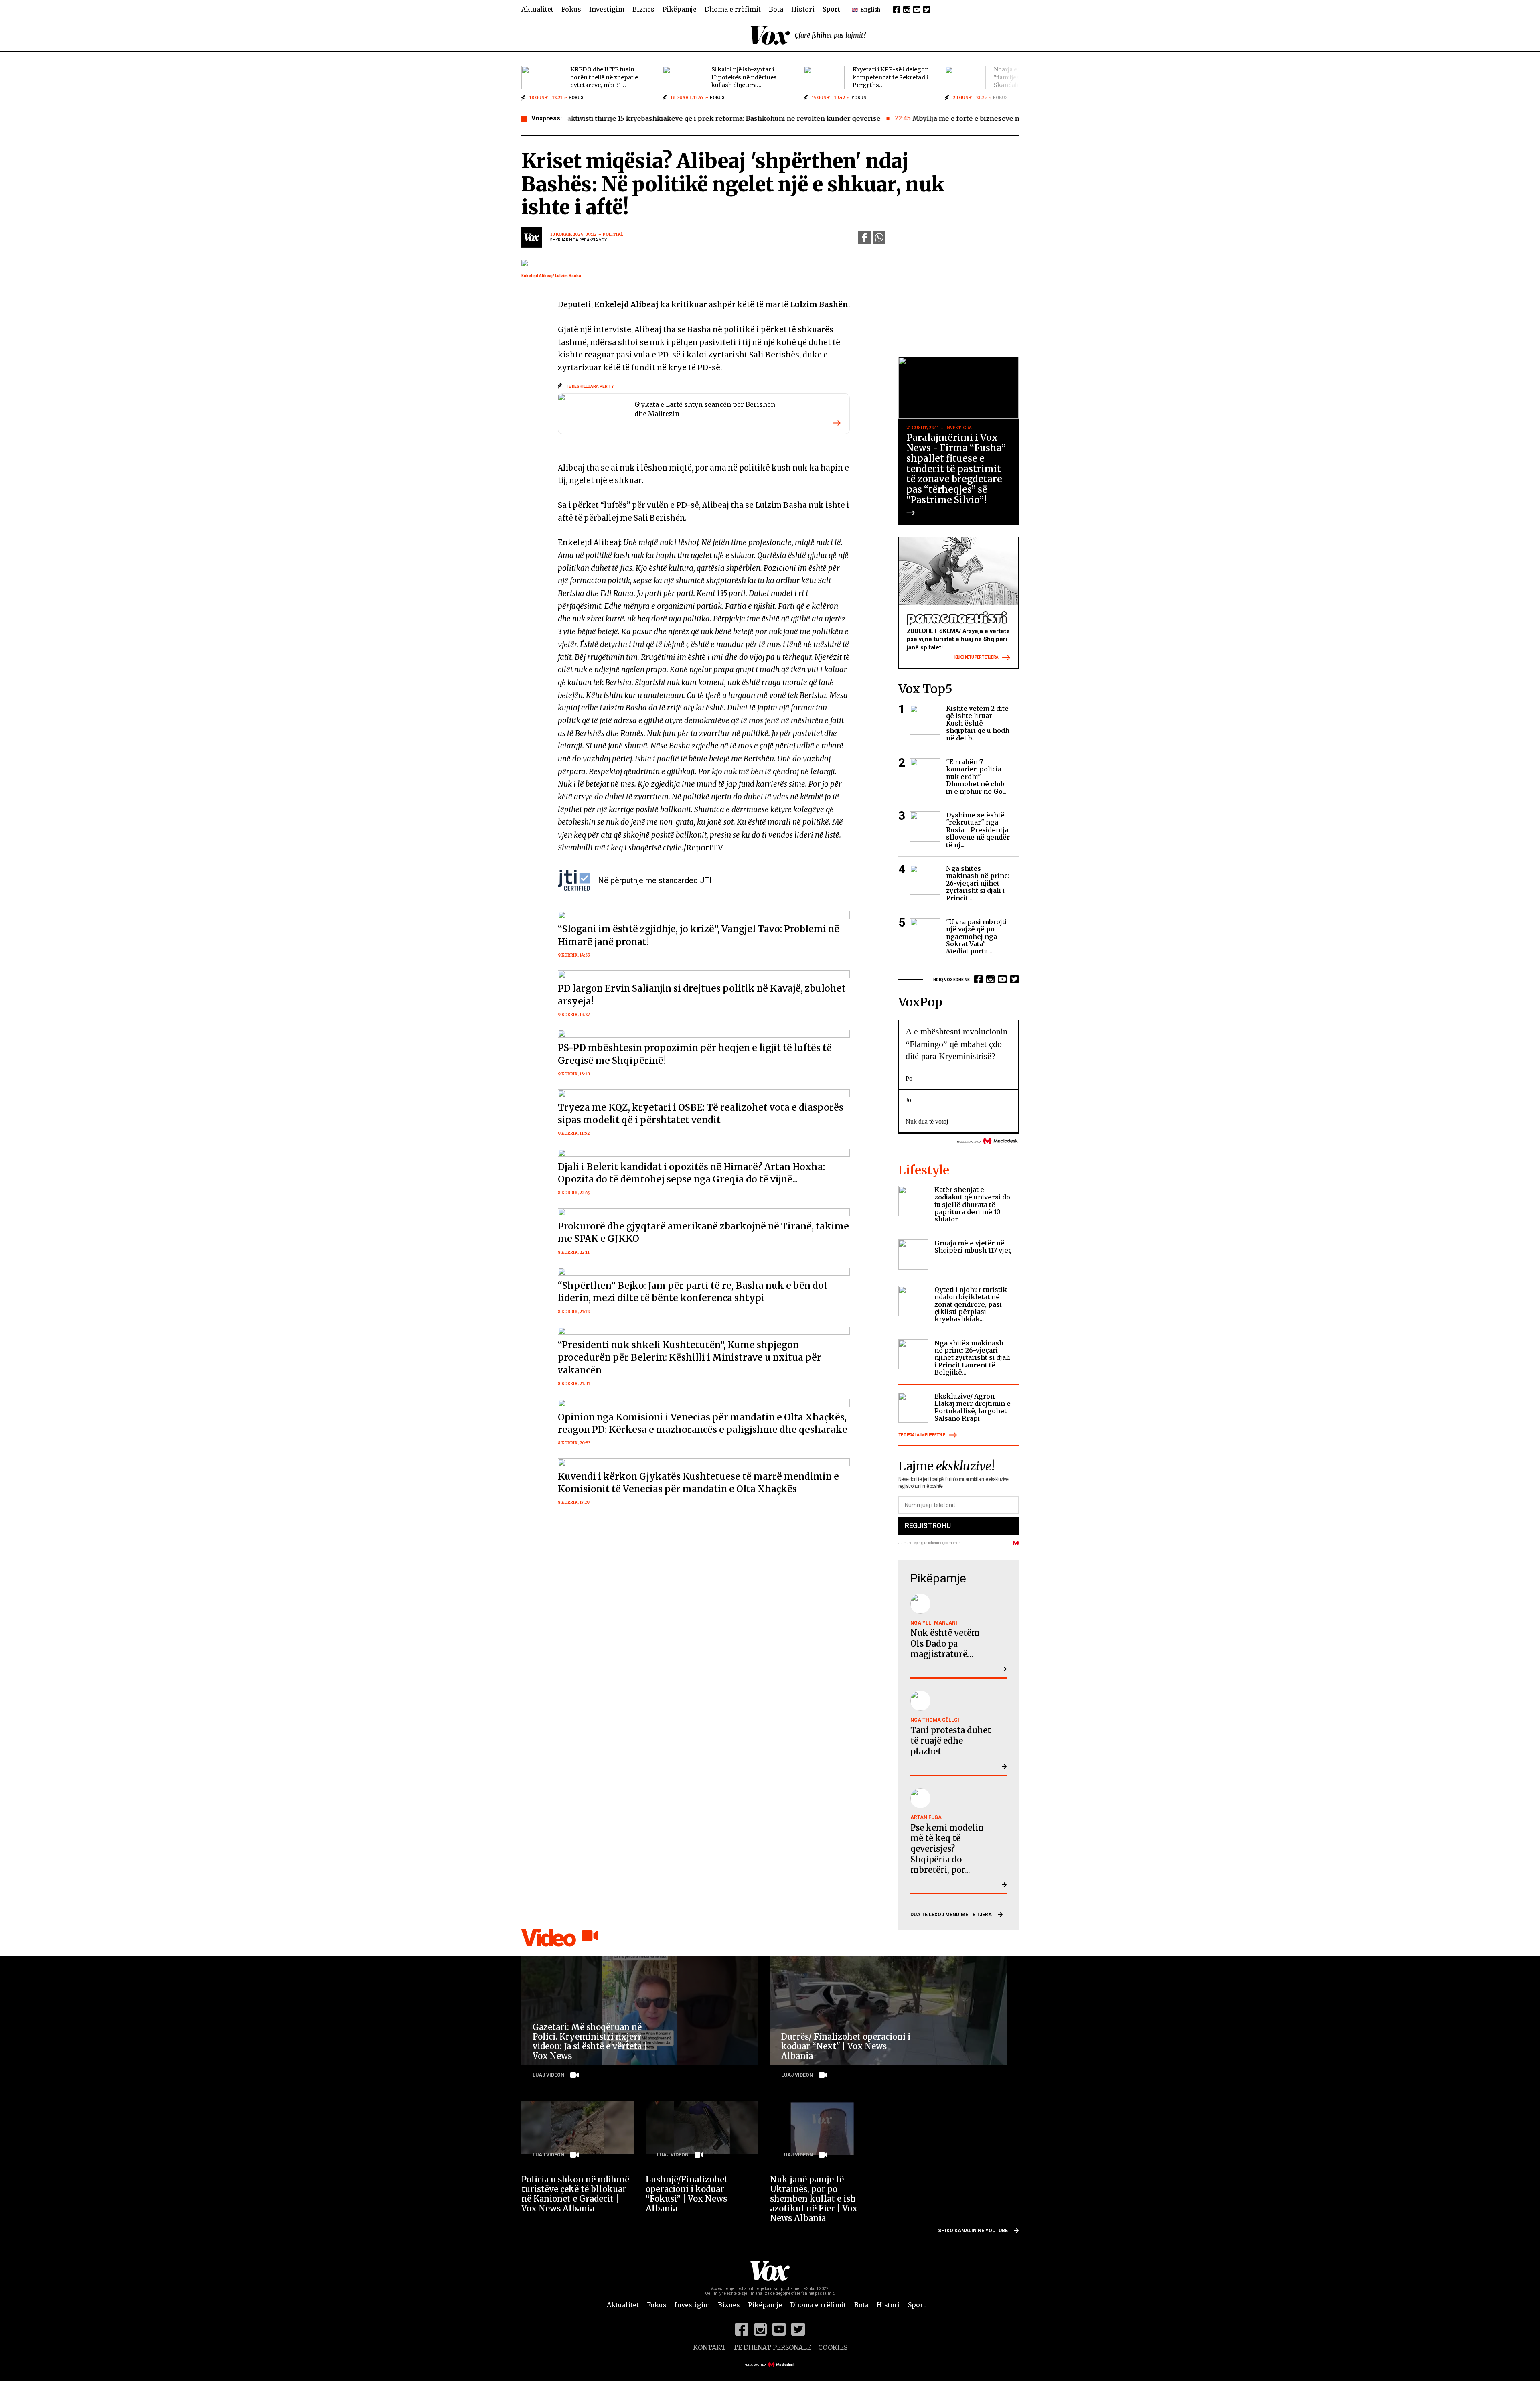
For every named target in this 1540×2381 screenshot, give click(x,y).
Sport (831, 9)
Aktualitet (537, 9)
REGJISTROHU (928, 1526)
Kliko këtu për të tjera (976, 657)
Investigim (607, 9)
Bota (776, 9)
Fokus (571, 9)
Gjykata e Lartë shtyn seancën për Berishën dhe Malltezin (705, 409)
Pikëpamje (680, 9)
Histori (803, 9)
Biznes (643, 9)
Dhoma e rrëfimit (733, 9)
